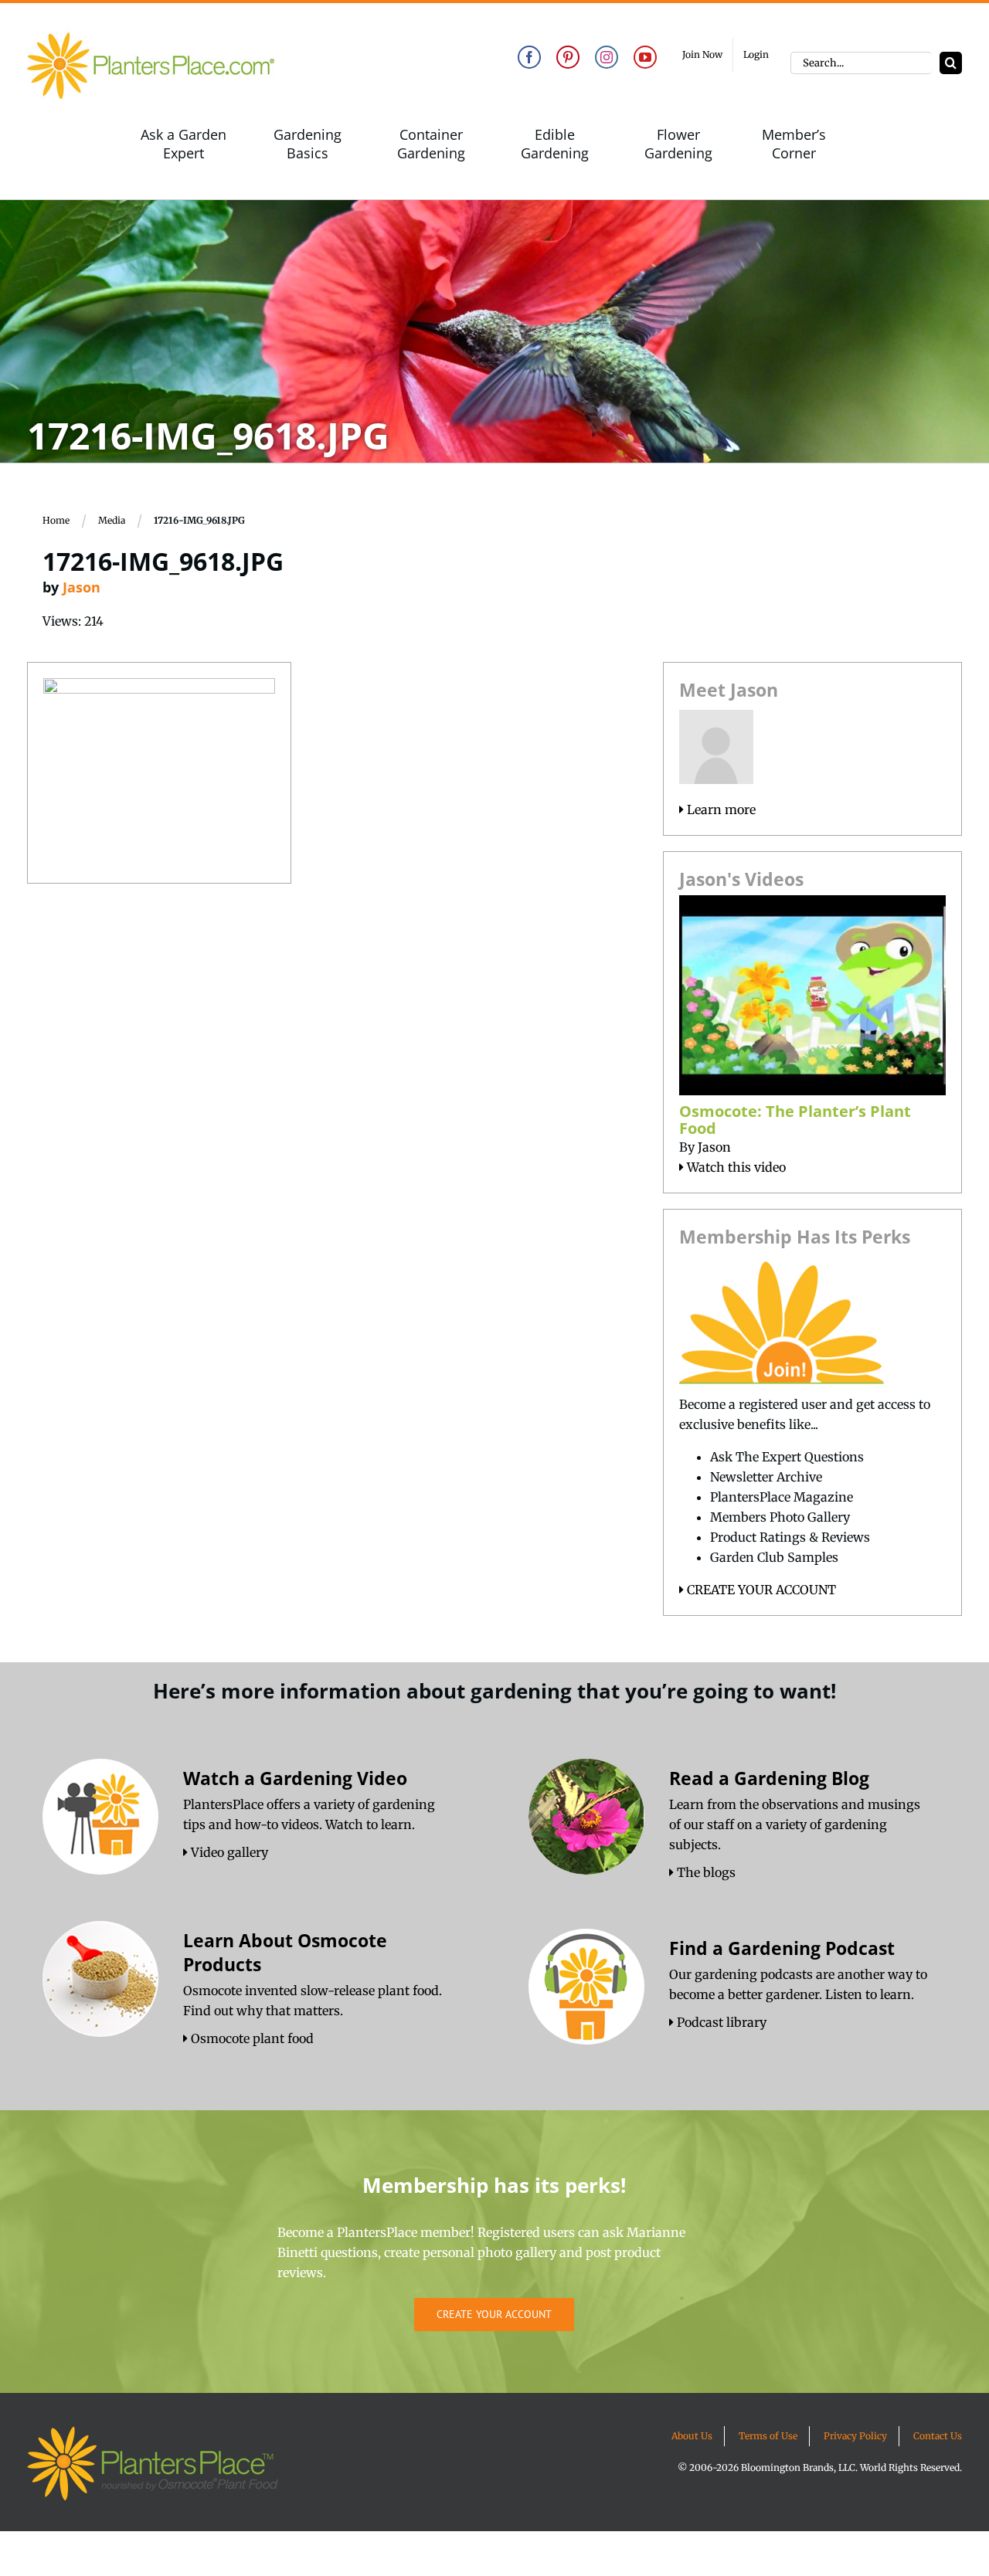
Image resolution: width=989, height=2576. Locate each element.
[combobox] (861, 63)
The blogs (705, 1872)
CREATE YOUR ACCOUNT (760, 1590)
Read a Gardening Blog (769, 1778)
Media (112, 520)
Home (56, 520)
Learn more (720, 809)
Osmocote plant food (251, 2038)
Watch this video (735, 1167)
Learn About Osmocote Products (285, 1952)
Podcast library (720, 2022)
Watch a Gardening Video (295, 1778)
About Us (692, 2436)
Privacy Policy (855, 2436)
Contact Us (938, 2436)
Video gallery (228, 1852)
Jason (82, 587)
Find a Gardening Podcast (782, 1948)
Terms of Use (768, 2436)
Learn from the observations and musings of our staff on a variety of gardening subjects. (795, 1824)
